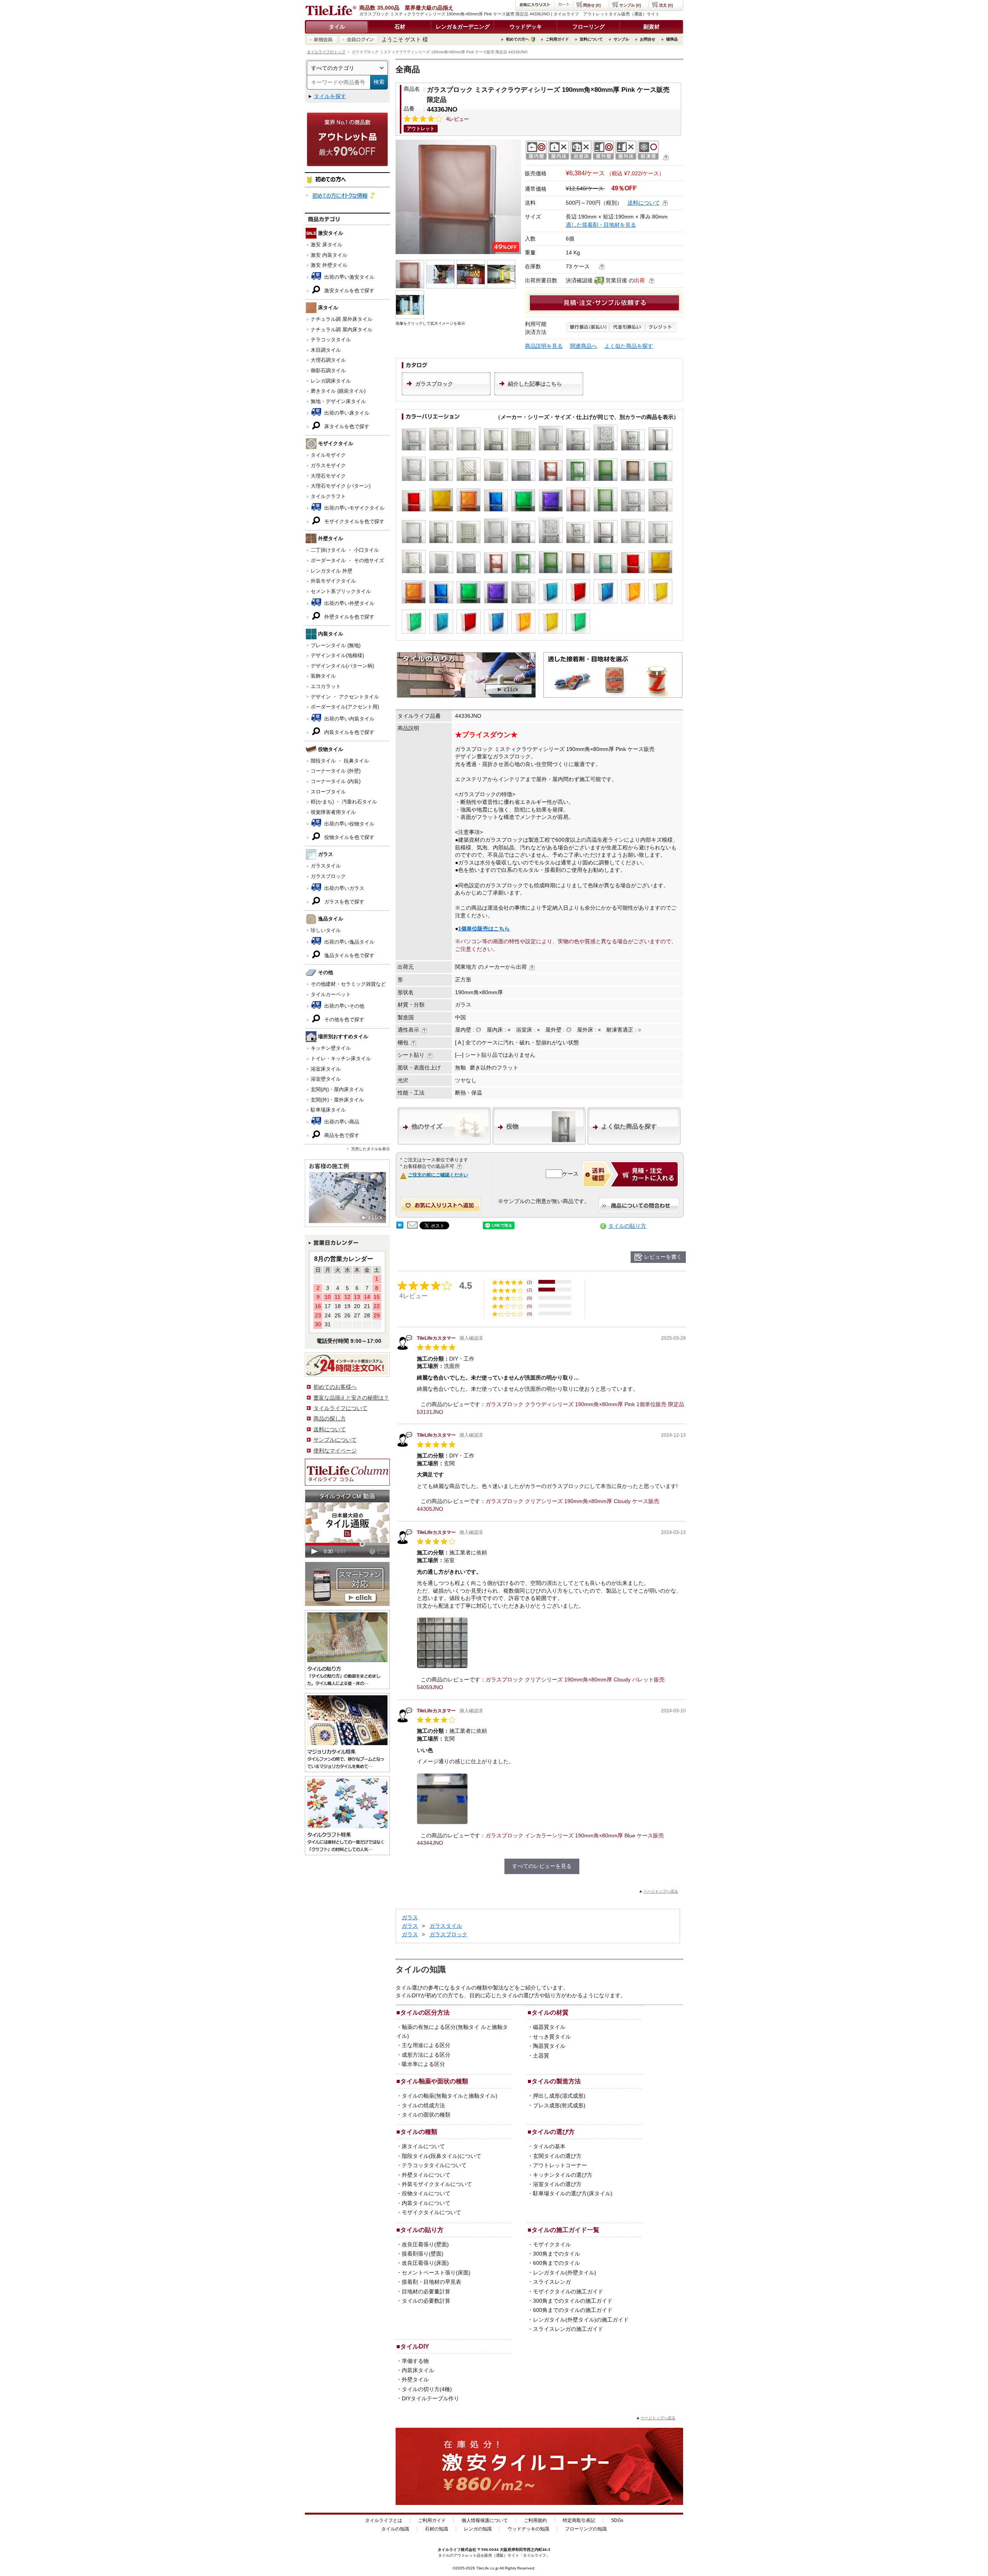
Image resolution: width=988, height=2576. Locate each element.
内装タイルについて (426, 2203)
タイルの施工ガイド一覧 (565, 2230)
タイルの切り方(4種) (427, 2389)
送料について (591, 39)
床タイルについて (423, 2146)
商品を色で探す (341, 1135)
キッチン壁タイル (331, 1048)
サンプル (621, 39)
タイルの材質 (550, 2012)
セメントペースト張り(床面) (436, 2273)
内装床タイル (418, 2370)
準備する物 (415, 2361)
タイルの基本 (549, 2146)
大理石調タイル (328, 360)
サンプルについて (335, 1440)
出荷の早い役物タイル (349, 824)
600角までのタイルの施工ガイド (573, 2310)
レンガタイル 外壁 (332, 571)
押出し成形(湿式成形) (559, 2096)
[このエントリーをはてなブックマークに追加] (400, 1227)
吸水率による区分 (423, 2064)
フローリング (589, 27)
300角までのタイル (557, 2254)
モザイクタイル (552, 2244)
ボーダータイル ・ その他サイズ (347, 560)
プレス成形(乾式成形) (559, 2105)
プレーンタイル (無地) (336, 645)
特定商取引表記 (579, 2520)
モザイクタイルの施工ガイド (568, 2291)
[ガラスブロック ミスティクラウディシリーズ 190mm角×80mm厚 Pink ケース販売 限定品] (458, 197)
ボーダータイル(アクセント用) (345, 707)
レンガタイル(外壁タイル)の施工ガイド (581, 2320)
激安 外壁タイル (329, 265)
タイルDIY (415, 2346)
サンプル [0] (630, 5)
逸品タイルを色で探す (349, 955)
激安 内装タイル (329, 255)
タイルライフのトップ (326, 52)
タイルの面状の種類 (426, 2115)
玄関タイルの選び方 (557, 2156)
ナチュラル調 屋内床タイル (342, 330)
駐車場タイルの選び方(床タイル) (573, 2193)
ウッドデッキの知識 (528, 2529)
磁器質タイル (549, 2027)
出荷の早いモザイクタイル (354, 508)
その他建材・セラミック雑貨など (348, 984)
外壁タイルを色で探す (349, 617)
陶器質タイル (549, 2046)
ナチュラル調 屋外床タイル (342, 319)
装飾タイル (323, 676)
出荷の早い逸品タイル (349, 942)
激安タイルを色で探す (349, 291)
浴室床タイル (326, 1069)
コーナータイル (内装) (336, 781)
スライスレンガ (552, 2282)
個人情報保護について (485, 2520)
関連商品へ (584, 346)
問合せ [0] (592, 5)
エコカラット (326, 686)
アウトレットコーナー (560, 2165)
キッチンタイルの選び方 (563, 2175)
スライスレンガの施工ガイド (568, 2329)
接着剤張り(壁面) (423, 2254)
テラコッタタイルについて (434, 2165)
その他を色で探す (343, 1019)
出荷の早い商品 (341, 1122)
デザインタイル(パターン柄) (342, 666)
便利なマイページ (335, 1451)
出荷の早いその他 (343, 1006)
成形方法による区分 (426, 2055)
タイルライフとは (384, 2520)
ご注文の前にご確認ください (438, 1175)
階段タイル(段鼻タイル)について (442, 2156)
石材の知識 (436, 2529)
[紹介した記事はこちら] (539, 393)
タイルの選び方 (553, 2132)
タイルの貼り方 (627, 1226)
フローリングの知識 (586, 2529)
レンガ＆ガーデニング (463, 27)
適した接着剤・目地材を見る (601, 225)
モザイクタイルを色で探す (354, 521)
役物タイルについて (426, 2193)
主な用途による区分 (426, 2045)
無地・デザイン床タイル (338, 401)
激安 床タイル (327, 245)
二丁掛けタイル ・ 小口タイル (345, 550)
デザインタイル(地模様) (337, 655)
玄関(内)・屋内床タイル (337, 1089)
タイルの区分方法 (425, 2012)
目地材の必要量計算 (426, 2291)
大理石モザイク (328, 476)
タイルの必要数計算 (426, 2301)
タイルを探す (330, 96)
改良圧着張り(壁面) (425, 2244)
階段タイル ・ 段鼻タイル (340, 761)
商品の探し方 (330, 1418)
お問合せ (648, 39)
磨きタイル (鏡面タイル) (338, 391)
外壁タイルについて (426, 2175)
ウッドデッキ (526, 27)
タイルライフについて (340, 1408)
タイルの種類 (419, 2132)
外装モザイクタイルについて (437, 2184)
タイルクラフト (328, 496)
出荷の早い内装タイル (349, 719)
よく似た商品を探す (629, 346)
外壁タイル (415, 2379)
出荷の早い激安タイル (349, 277)
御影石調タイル (328, 370)
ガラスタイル (326, 866)
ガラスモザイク (328, 465)
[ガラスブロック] (446, 393)
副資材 (651, 27)
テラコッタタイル (331, 340)
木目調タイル (326, 350)
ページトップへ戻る (661, 1891)
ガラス (410, 1917)
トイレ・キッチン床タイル (341, 1058)
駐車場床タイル (328, 1110)
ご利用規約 (535, 2520)
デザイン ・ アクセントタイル (345, 697)
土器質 (541, 2056)
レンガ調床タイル (331, 381)
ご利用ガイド (557, 39)
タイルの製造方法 (556, 2081)
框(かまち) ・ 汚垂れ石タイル (344, 802)
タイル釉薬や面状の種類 (434, 2081)
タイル (337, 27)
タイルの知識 (395, 2529)
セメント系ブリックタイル (341, 591)
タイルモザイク (328, 455)
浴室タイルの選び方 (557, 2184)
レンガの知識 (478, 2529)
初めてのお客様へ (335, 1387)
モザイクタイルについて (431, 2212)
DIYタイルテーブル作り (431, 2398)
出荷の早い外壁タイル (349, 603)
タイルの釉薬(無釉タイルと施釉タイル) (450, 2096)
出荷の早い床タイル (346, 413)
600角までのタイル (557, 2263)
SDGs (617, 2520)
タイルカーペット (331, 994)
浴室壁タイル (326, 1079)
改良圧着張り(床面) (425, 2263)
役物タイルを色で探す (349, 837)
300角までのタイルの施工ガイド (573, 2301)
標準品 (672, 39)
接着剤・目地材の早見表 (431, 2282)
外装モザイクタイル (333, 581)
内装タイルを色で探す (349, 732)
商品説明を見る (544, 346)
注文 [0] (666, 5)
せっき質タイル (552, 2037)
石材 (400, 27)
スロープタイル (328, 792)
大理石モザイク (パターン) (341, 486)
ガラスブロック (328, 876)
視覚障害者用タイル (333, 812)
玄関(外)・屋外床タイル (337, 1100)
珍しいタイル (326, 930)
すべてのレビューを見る (542, 1866)
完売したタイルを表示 (370, 1149)
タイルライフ (449, 2550)
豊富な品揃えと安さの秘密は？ (351, 1398)
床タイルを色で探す (346, 426)
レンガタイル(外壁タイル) (565, 2273)
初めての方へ (518, 39)
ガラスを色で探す (343, 902)
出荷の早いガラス (343, 888)
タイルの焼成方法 (423, 2105)
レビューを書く (663, 1257)
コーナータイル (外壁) (336, 771)
